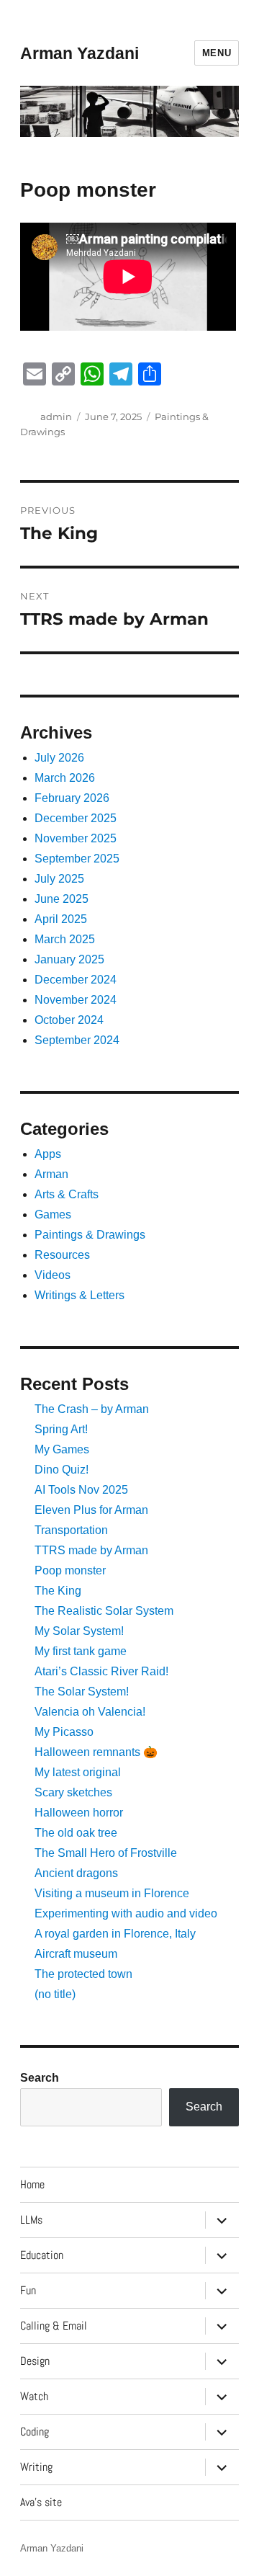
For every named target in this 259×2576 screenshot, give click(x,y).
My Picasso (64, 1732)
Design (35, 2361)
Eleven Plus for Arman (91, 1510)
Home (32, 2184)
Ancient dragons (76, 1873)
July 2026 (59, 758)
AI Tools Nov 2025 (81, 1490)
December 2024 (76, 980)
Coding (35, 2432)
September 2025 (77, 859)
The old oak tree (76, 1833)
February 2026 (72, 798)
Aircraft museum (76, 1954)
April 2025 (61, 919)
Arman (51, 1174)
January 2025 (69, 959)
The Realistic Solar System (104, 1611)
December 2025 (76, 818)
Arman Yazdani (79, 53)
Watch (34, 2396)
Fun (28, 2290)
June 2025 (62, 899)
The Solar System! (82, 1692)
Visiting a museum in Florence (112, 1893)
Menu (217, 53)
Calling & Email (54, 2326)
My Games (62, 1449)
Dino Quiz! (62, 1470)
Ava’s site (41, 2502)
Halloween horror (79, 1813)
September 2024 (77, 1040)
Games (53, 1215)
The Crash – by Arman (92, 1409)
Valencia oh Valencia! (90, 1712)
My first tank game (81, 1651)
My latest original (78, 1772)
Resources (62, 1255)
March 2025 (65, 939)
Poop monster (70, 1570)
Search (40, 2078)
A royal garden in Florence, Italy (115, 1934)
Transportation (71, 1530)
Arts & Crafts (67, 1194)
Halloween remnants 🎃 (96, 1752)
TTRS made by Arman (91, 1550)
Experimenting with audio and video (126, 1913)
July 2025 (59, 879)
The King (58, 1591)
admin (56, 416)
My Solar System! (79, 1631)
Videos (53, 1275)
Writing (36, 2467)
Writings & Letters (79, 1295)
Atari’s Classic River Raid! (101, 1671)
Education (42, 2255)
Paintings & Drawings (90, 1235)
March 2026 (65, 778)
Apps (48, 1154)
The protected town (83, 1974)
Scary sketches (73, 1792)
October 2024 (69, 1020)
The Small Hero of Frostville (106, 1853)
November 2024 (76, 1000)
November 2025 (76, 838)
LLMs (31, 2220)
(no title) (55, 1994)
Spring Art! (61, 1429)
